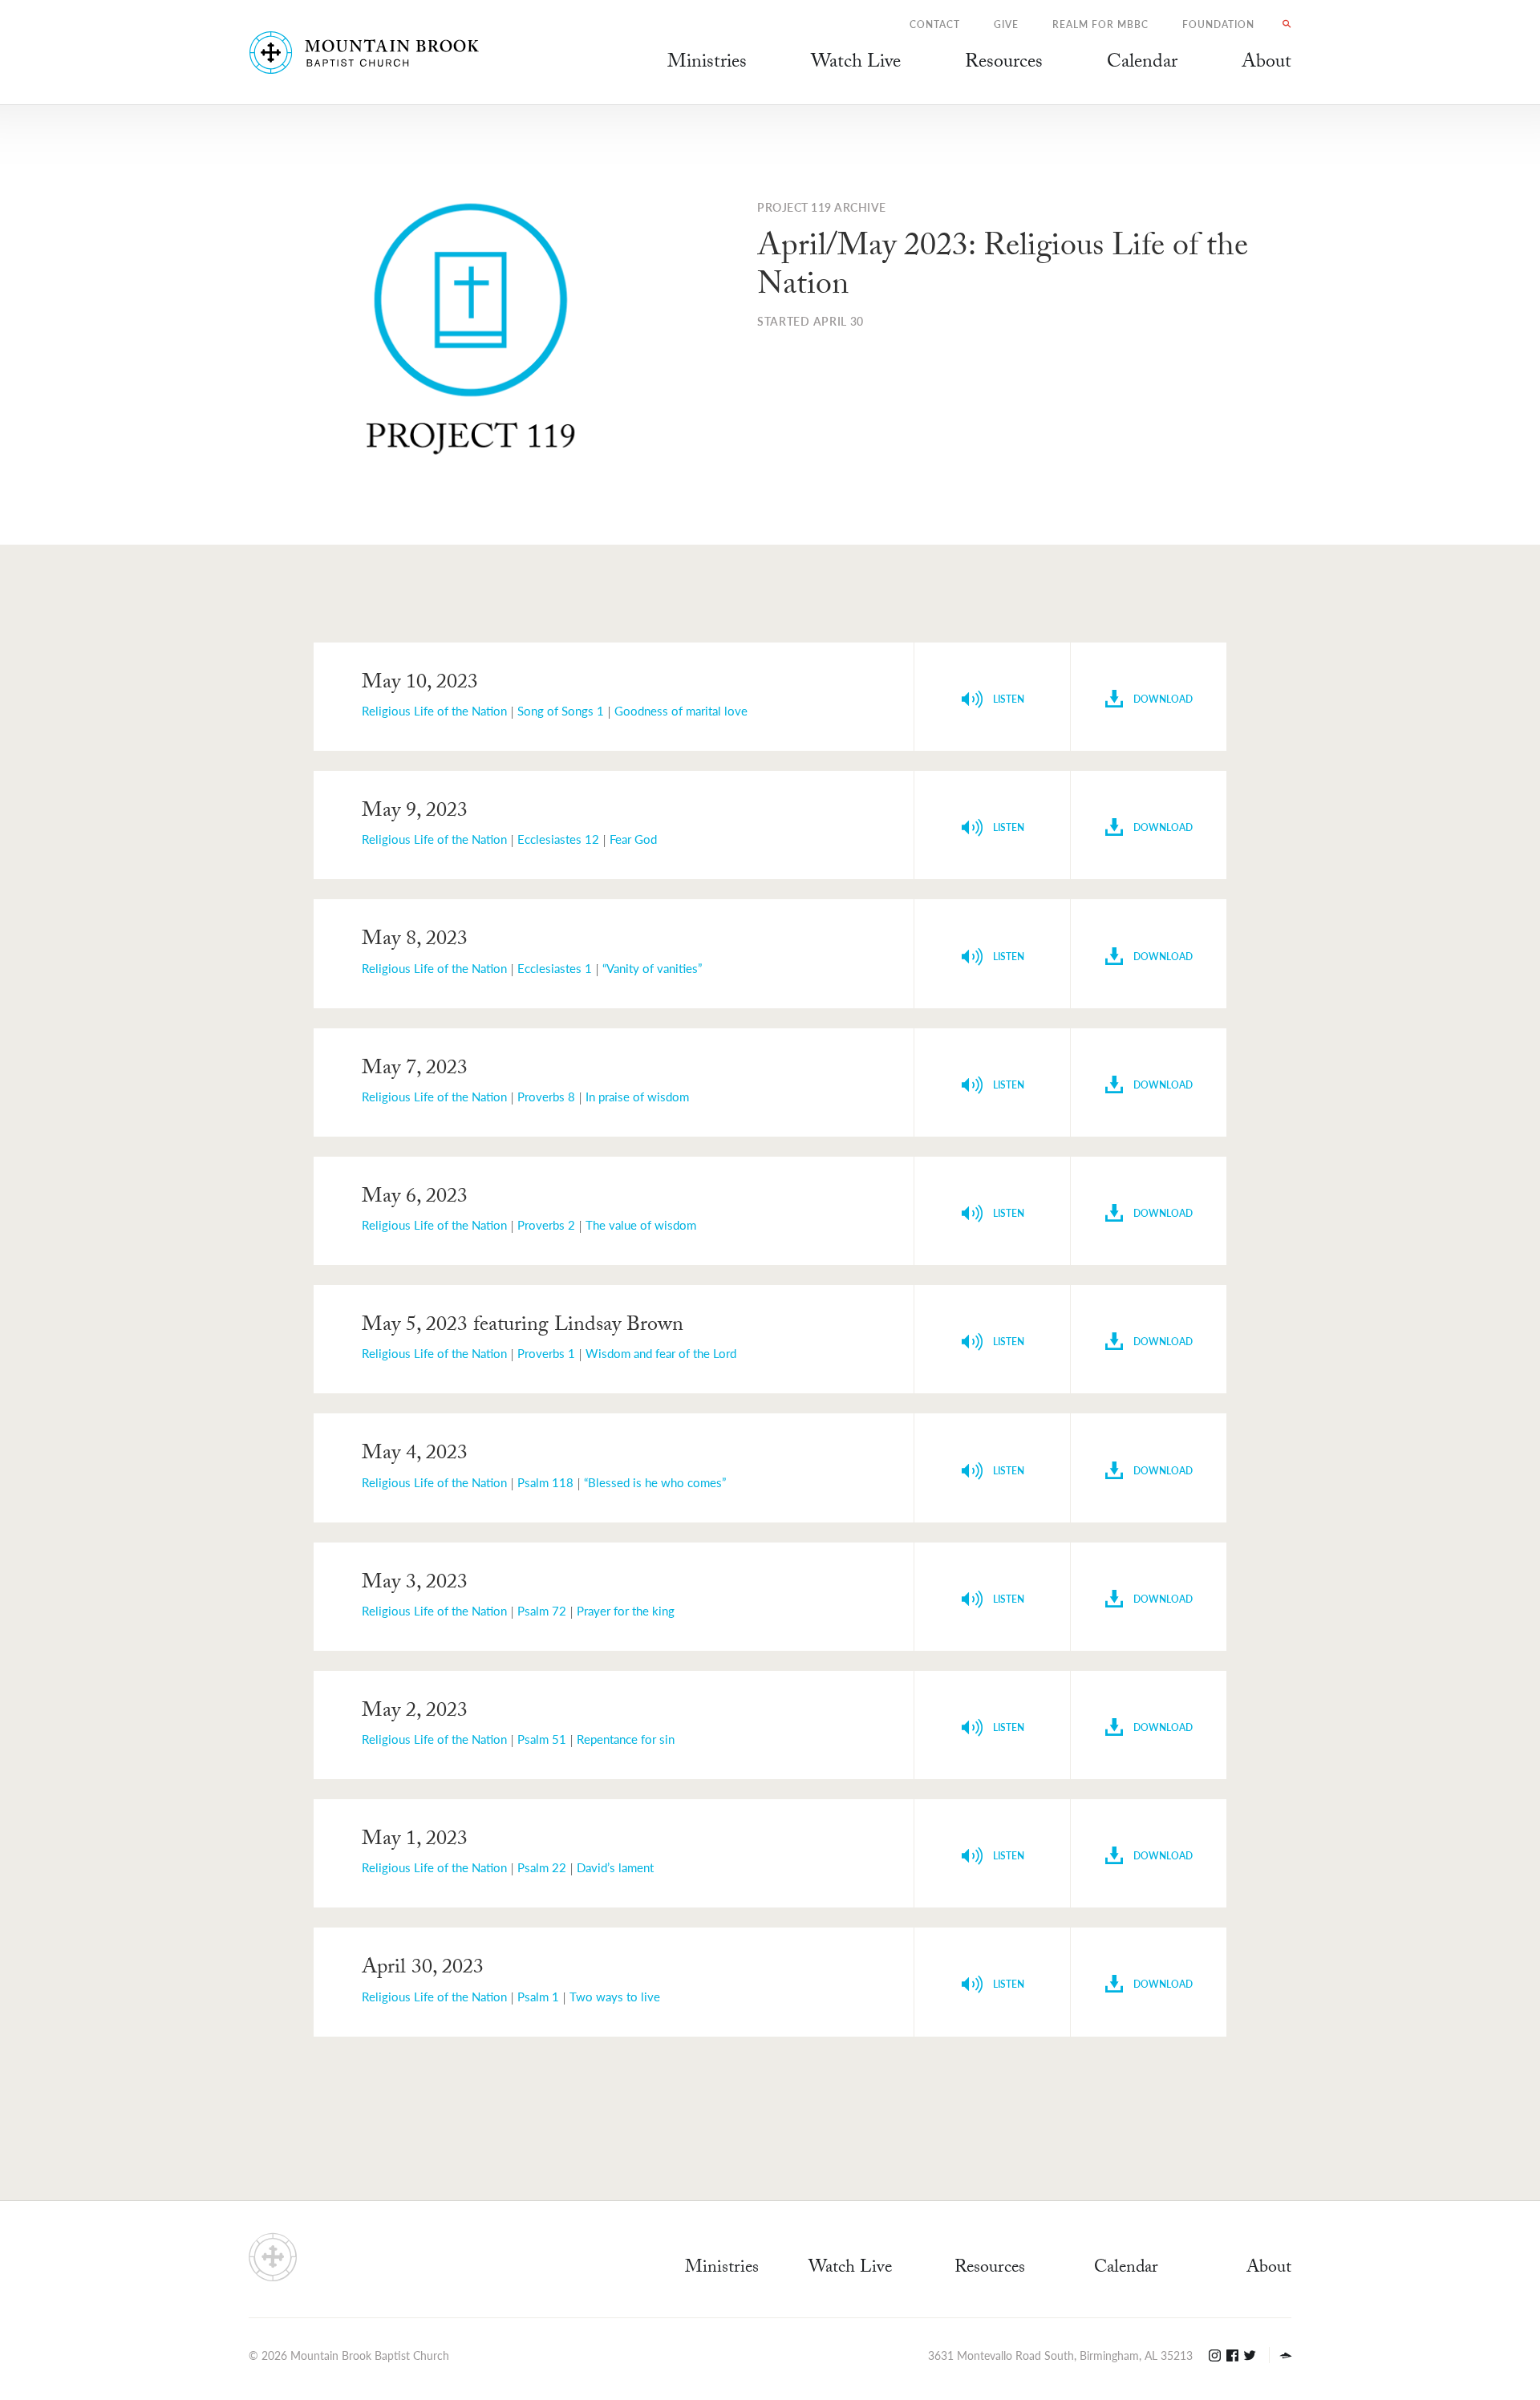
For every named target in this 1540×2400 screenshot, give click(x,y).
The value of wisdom (641, 1224)
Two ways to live (615, 1996)
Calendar (1126, 2269)
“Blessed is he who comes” (655, 1482)
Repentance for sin (626, 1739)
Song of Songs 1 (561, 710)
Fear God (633, 839)
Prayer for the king (626, 1610)
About (1269, 2269)
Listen (1007, 699)
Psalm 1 (538, 1996)
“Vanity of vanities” (652, 968)
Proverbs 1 (546, 1353)
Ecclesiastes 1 (555, 968)
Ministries (722, 2269)
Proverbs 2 (546, 1224)
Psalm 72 (542, 1610)
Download (1162, 699)
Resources (990, 2269)
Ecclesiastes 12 (558, 839)
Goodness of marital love (681, 710)
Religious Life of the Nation (434, 710)
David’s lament (615, 1867)
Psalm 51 (542, 1739)
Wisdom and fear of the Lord (661, 1353)
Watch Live (856, 64)
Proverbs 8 (546, 1096)
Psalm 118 (545, 1482)
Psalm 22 (542, 1867)
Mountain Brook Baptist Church (370, 2355)
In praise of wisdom (637, 1096)
